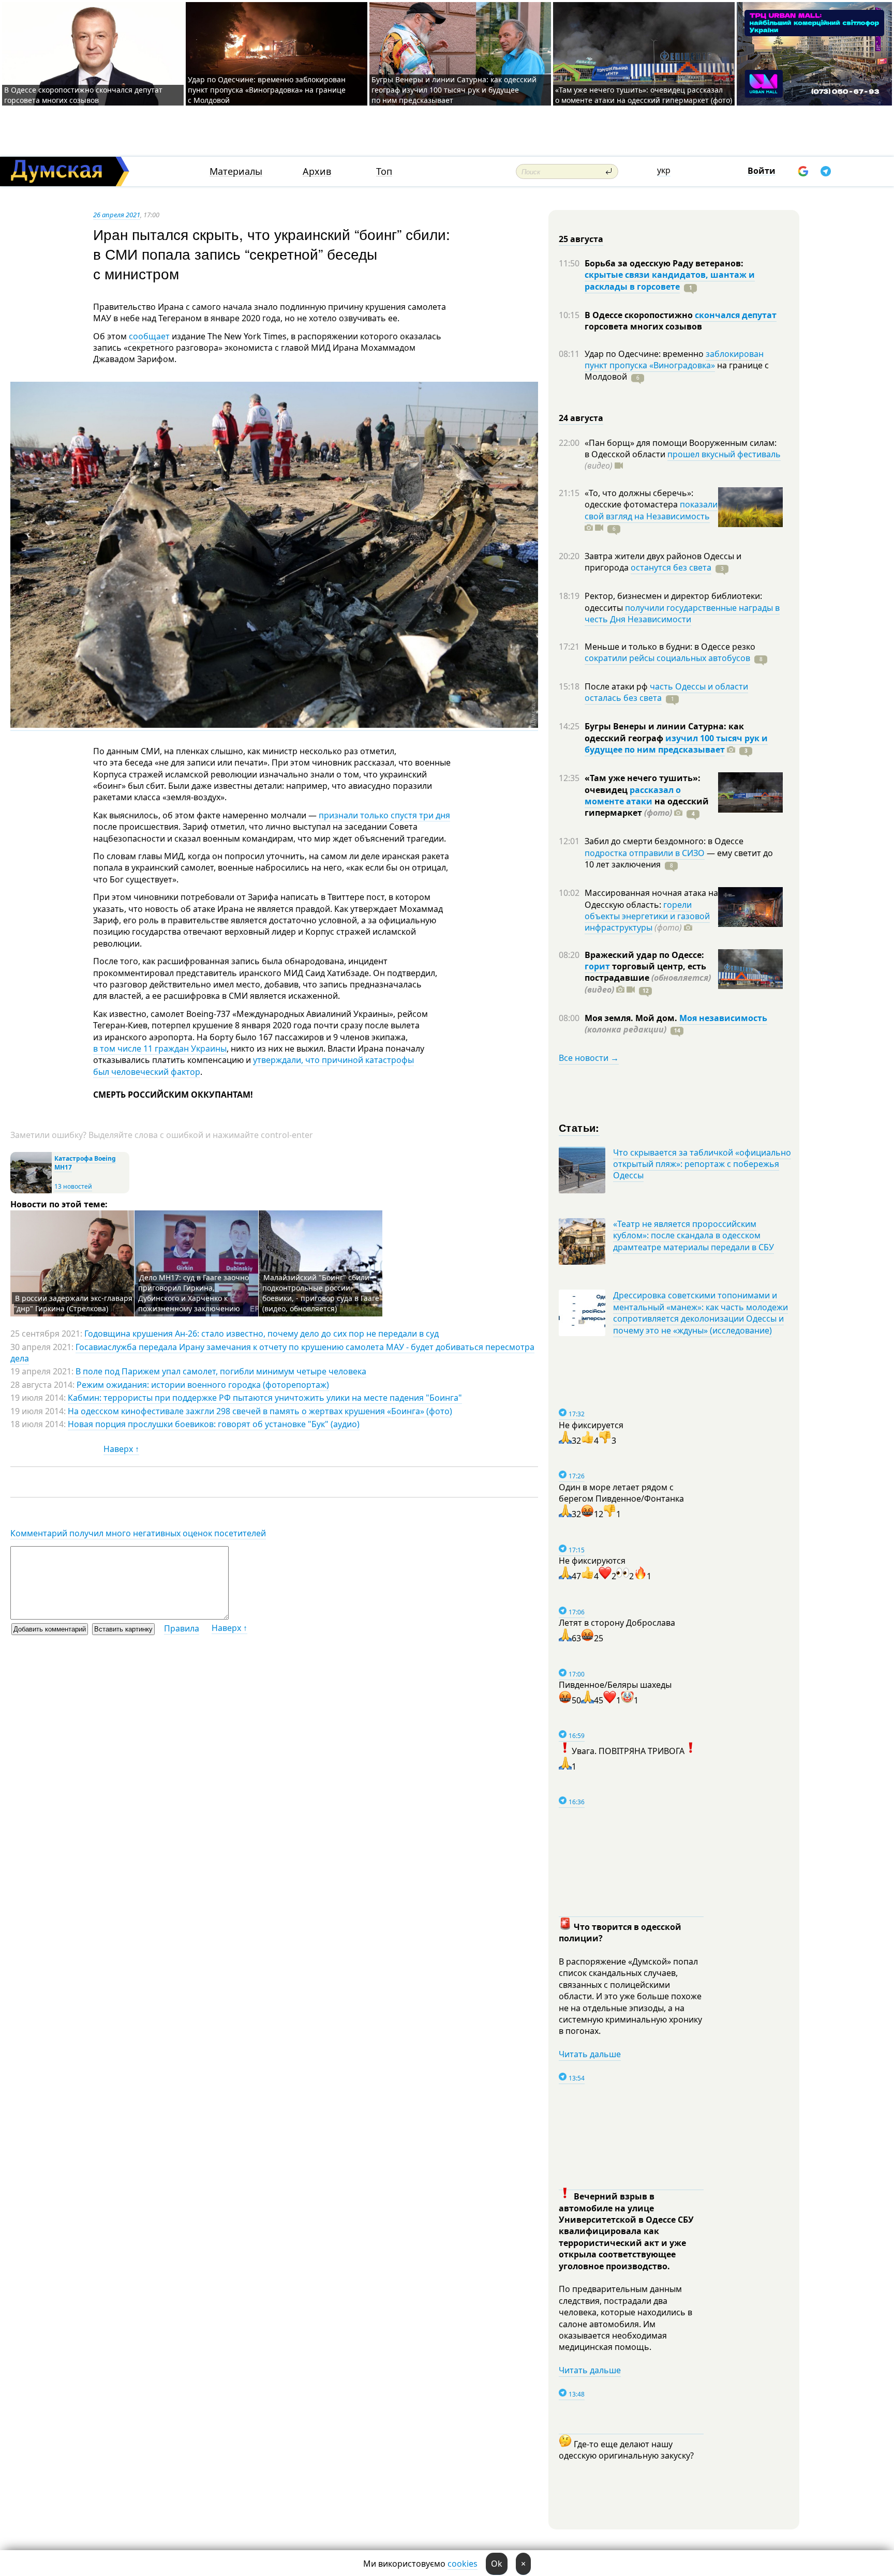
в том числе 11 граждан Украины (160, 1049)
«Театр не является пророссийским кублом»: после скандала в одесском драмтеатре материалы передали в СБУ (694, 1235)
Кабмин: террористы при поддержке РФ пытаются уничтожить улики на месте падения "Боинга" (265, 1398)
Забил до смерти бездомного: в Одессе (664, 841)
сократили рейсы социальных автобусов (667, 658)
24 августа (581, 418)
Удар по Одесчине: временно (645, 354)
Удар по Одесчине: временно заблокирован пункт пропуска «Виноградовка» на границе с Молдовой (267, 90)
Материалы (236, 171)
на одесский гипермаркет (647, 807)
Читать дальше (590, 2054)
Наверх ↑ (121, 1449)
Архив (317, 171)
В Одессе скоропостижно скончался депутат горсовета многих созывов (83, 95)
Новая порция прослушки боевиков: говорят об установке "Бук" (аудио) (214, 1424)
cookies (463, 2564)
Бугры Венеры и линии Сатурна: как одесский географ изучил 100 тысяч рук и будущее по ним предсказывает (454, 90)
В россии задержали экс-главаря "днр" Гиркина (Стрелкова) (73, 1303)
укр (664, 170)
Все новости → (589, 1058)
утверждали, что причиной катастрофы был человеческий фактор (254, 1066)
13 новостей (73, 1186)
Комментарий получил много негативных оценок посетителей (138, 1533)
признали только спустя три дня (384, 815)
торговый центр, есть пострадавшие (648, 978)
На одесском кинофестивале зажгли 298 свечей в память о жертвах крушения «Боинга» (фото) (260, 1411)
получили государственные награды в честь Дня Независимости (682, 613)
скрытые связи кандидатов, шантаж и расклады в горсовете (670, 280)
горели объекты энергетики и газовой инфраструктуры (647, 916)
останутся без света (671, 567)
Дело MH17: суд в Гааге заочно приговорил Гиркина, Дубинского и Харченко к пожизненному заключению (193, 1293)
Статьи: (579, 1127)
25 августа (581, 239)
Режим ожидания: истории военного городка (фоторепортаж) (203, 1385)
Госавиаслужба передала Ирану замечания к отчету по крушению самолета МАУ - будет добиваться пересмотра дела (272, 1353)
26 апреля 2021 (117, 215)
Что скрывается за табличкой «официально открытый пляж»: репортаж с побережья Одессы (702, 1164)
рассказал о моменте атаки (633, 796)
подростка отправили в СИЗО (645, 853)
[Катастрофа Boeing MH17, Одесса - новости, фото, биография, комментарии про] (31, 1191)
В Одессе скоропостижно (640, 315)
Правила (182, 1628)
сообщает (149, 336)
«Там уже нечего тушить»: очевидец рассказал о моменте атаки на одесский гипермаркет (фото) (644, 95)
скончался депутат (736, 315)
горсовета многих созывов (643, 326)
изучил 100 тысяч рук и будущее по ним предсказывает (676, 744)
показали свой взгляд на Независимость (651, 510)
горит (597, 966)
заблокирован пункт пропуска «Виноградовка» (674, 360)
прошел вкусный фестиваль (724, 454)
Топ (384, 171)
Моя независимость (723, 1018)
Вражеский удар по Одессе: (644, 955)
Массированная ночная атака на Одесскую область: (651, 898)
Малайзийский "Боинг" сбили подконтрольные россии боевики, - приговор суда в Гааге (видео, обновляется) (321, 1293)
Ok (497, 2564)
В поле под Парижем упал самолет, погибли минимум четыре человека (221, 1371)
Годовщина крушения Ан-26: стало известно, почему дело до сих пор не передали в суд (262, 1334)
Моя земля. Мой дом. (632, 1018)
